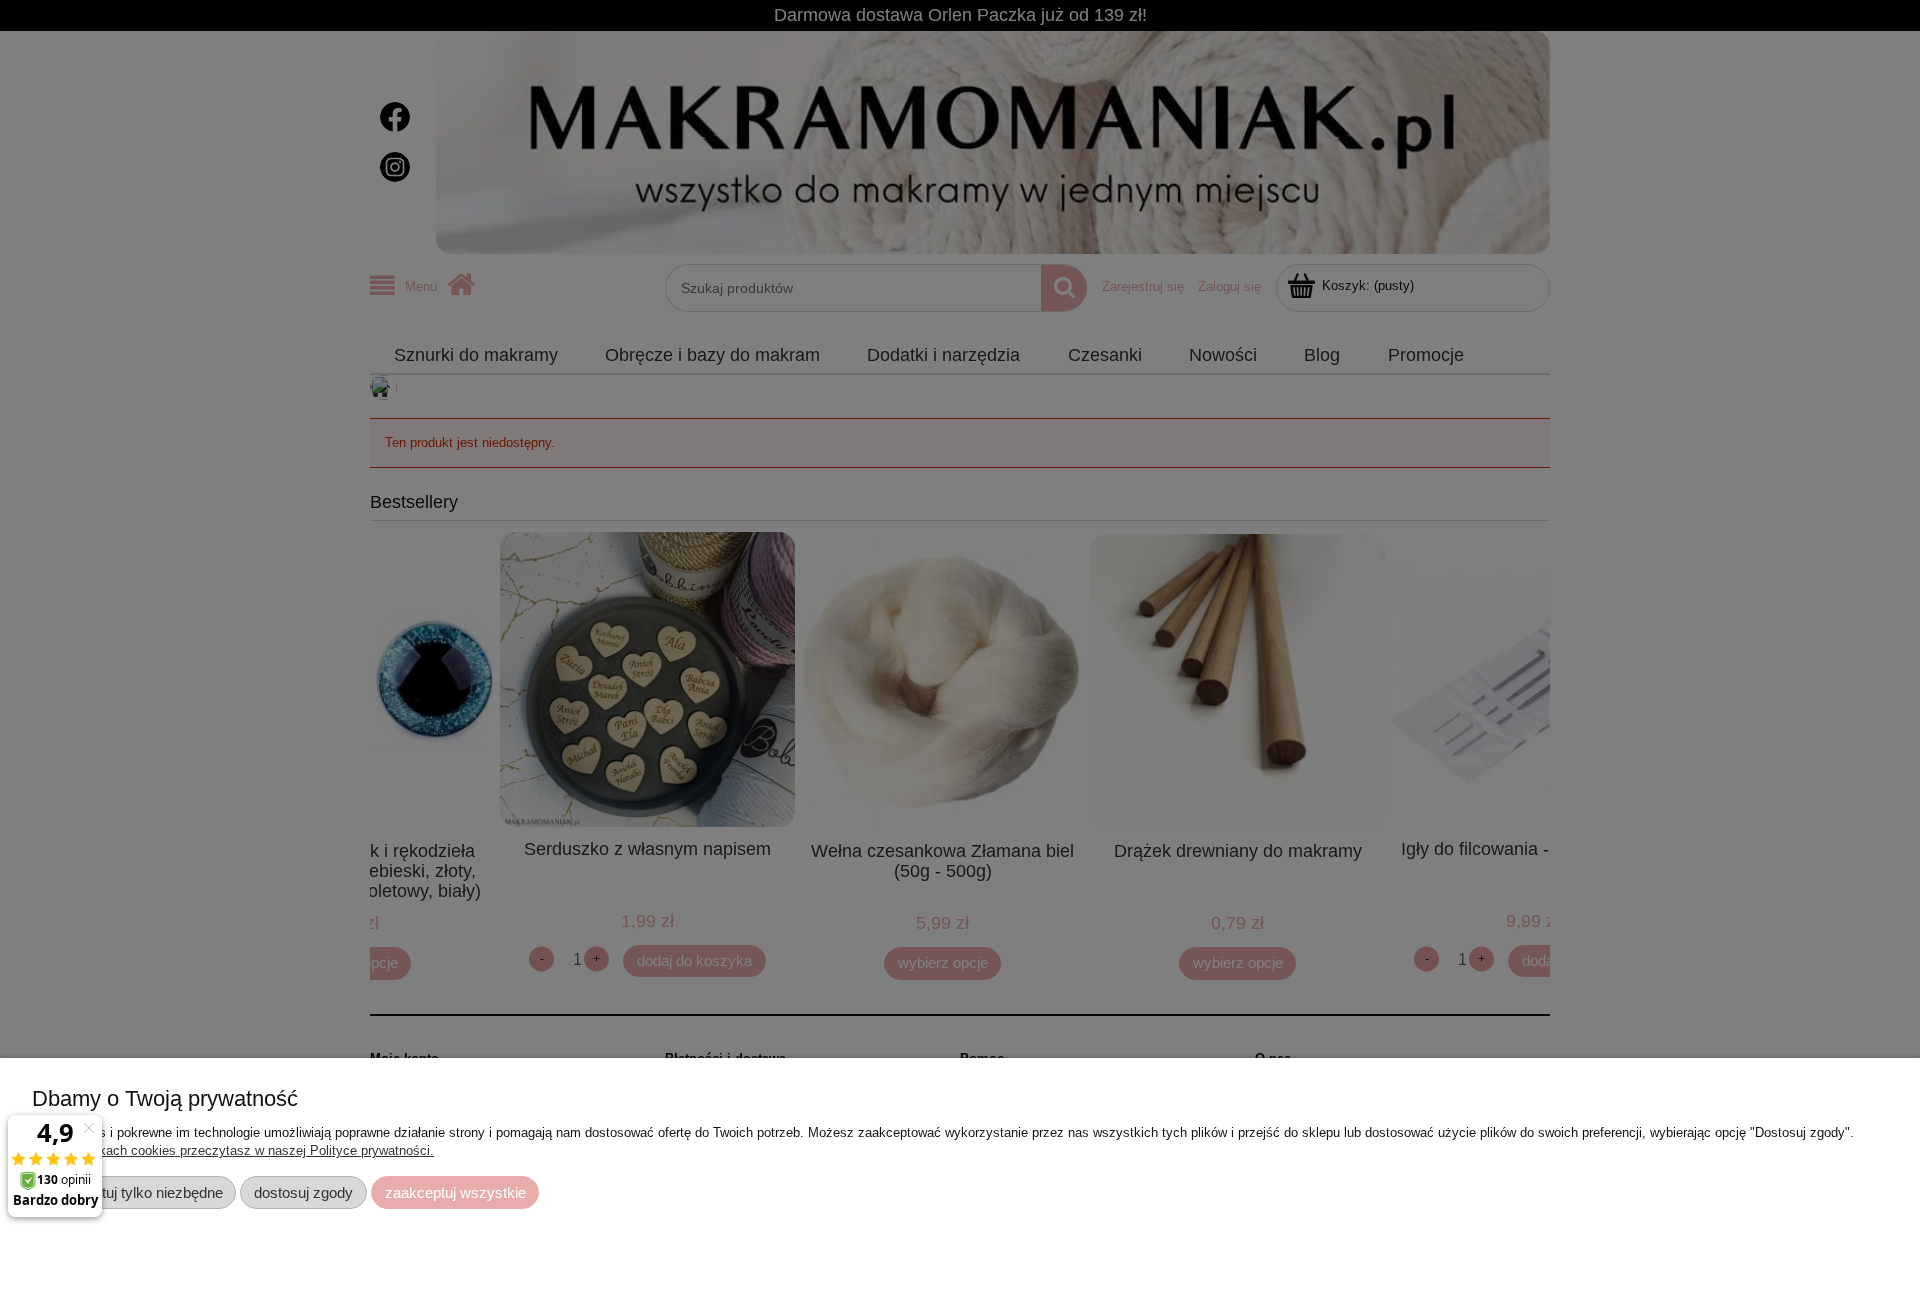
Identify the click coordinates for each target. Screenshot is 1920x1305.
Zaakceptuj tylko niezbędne (134, 1192)
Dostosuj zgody (303, 1192)
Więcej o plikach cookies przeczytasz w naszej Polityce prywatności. (233, 1150)
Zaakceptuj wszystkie (455, 1192)
